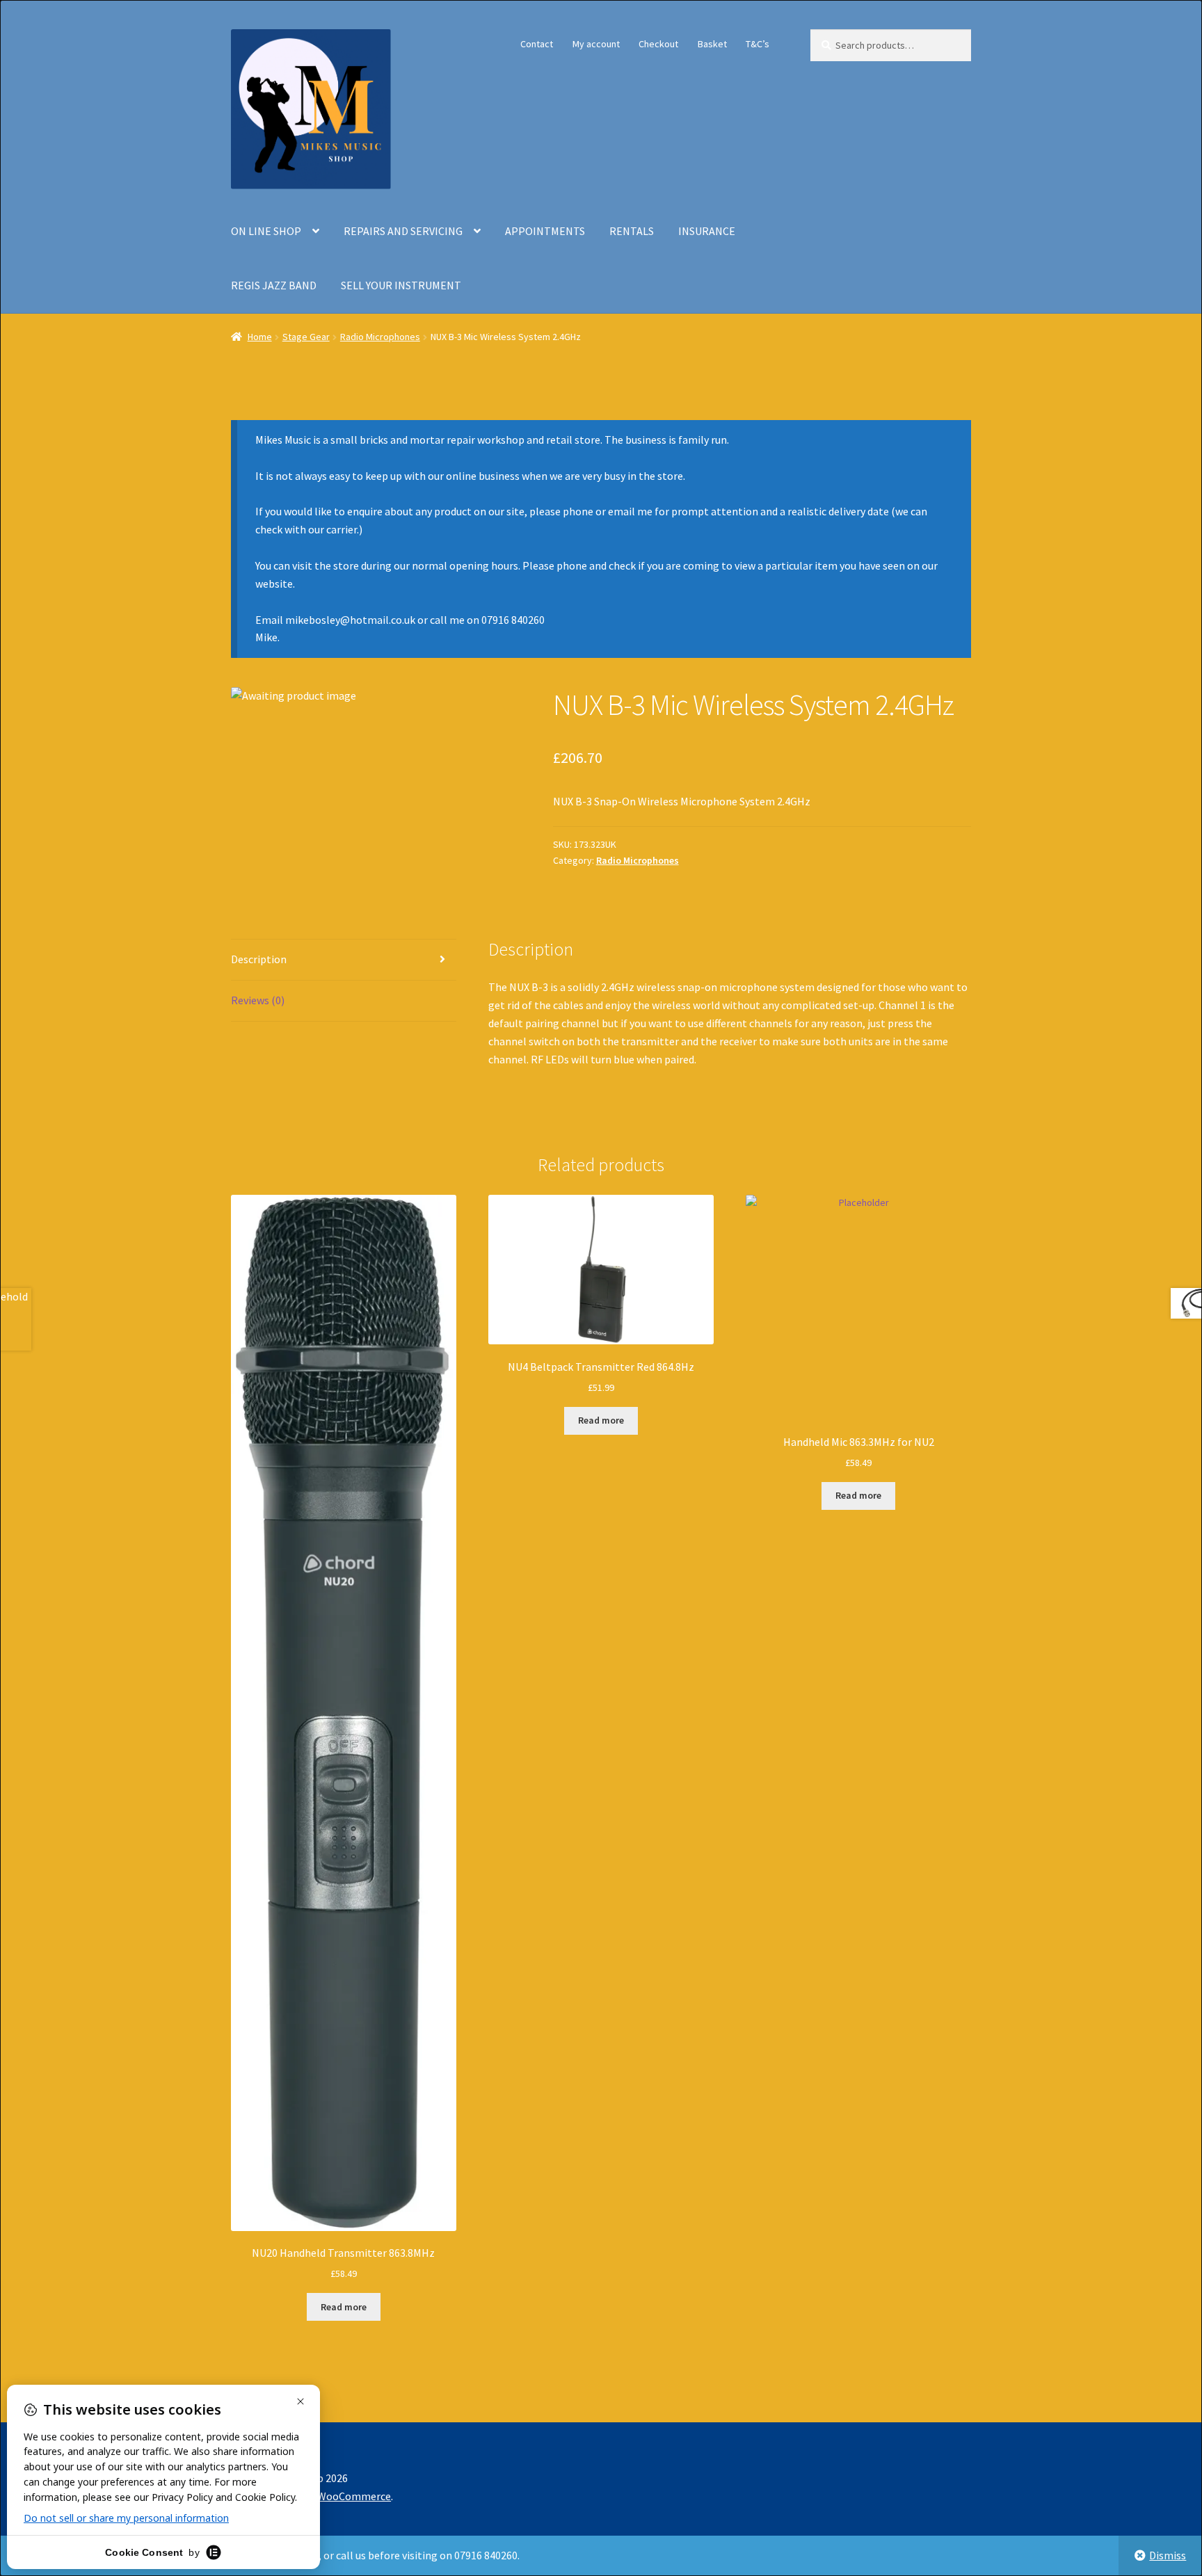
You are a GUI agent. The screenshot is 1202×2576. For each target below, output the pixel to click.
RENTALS (632, 231)
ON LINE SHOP (266, 231)
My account (596, 44)
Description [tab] (259, 959)
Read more (344, 2307)
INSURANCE (707, 231)
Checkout (658, 44)
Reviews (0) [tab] (258, 1000)
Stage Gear (306, 337)
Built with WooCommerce (329, 2496)
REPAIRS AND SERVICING (403, 231)
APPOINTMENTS (545, 231)
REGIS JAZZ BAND (274, 285)
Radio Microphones (380, 337)
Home (260, 337)
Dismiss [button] (1168, 2555)
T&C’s (758, 44)
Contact (537, 44)
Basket (712, 44)
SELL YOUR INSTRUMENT (401, 285)
